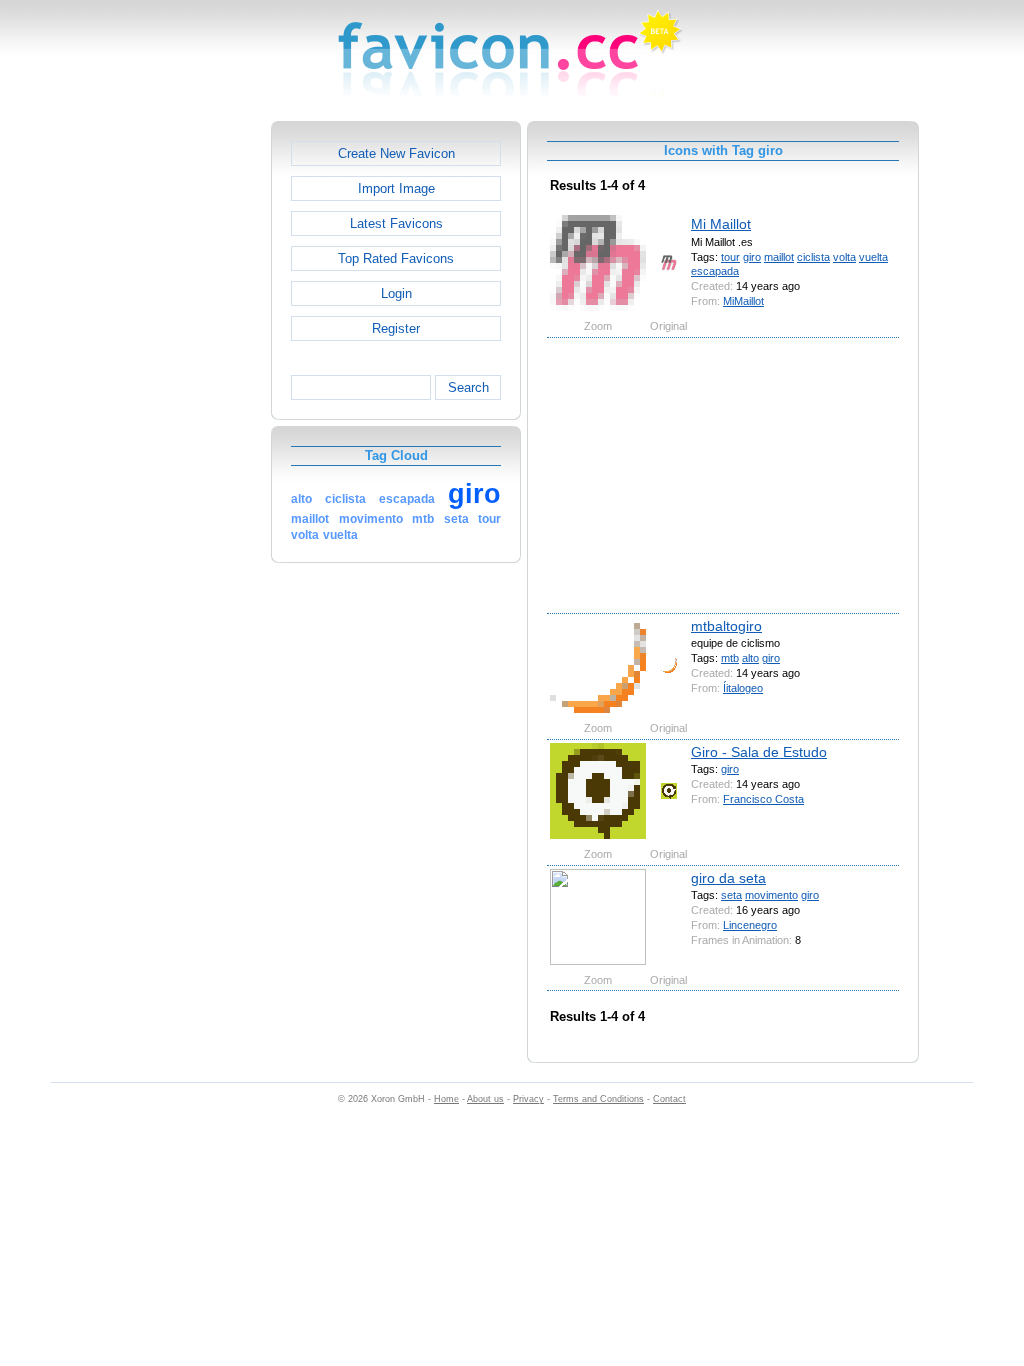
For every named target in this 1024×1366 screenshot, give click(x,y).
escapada (715, 271)
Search (468, 387)
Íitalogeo (743, 688)
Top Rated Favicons (396, 258)
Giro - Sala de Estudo (759, 752)
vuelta (873, 257)
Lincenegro (750, 925)
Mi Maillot (721, 224)
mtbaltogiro (726, 626)
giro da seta (728, 878)
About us (485, 1099)
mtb (730, 658)
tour (730, 257)
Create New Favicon (396, 153)
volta (844, 257)
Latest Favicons (396, 223)
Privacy (528, 1099)
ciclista (813, 257)
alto (750, 658)
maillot (779, 257)
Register (396, 328)
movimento (771, 895)
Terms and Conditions (598, 1099)
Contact (669, 1099)
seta (731, 895)
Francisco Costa (763, 799)
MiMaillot (743, 301)
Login (396, 293)
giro (752, 257)
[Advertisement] (185, 421)
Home (446, 1099)
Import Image (396, 188)
